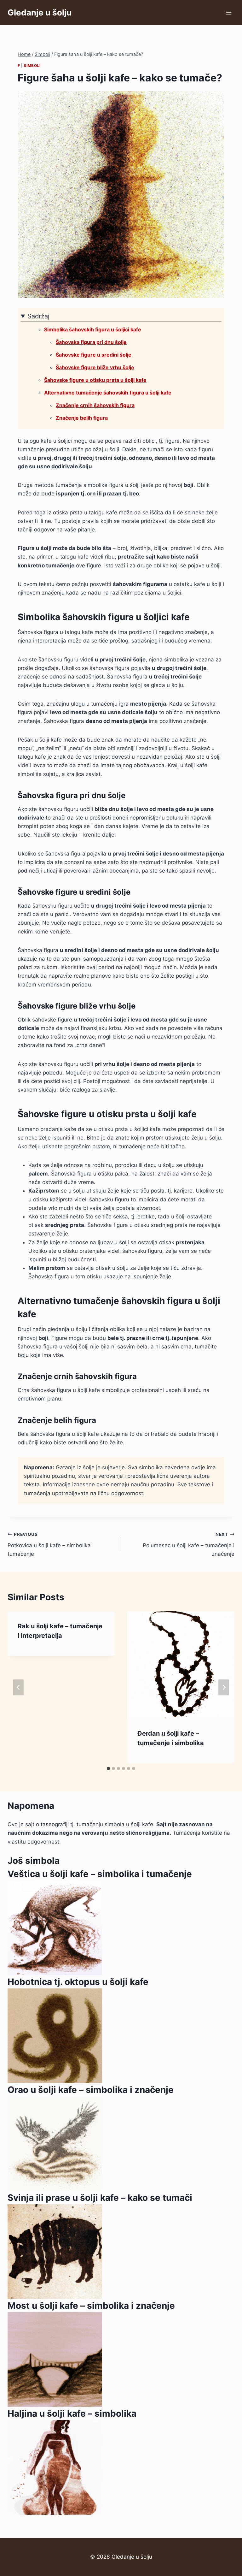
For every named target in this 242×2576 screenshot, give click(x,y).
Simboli (32, 65)
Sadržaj (38, 316)
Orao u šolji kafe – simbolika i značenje (91, 2090)
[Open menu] (229, 12)
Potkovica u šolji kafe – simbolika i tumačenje (51, 1544)
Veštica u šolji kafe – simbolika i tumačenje (100, 1874)
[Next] (224, 1687)
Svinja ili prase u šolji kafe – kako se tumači (100, 2198)
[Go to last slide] (18, 1687)
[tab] (108, 1768)
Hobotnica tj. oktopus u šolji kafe (78, 1982)
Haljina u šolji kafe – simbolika (72, 2413)
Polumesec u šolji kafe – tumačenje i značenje (189, 1544)
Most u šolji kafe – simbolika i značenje (91, 2306)
